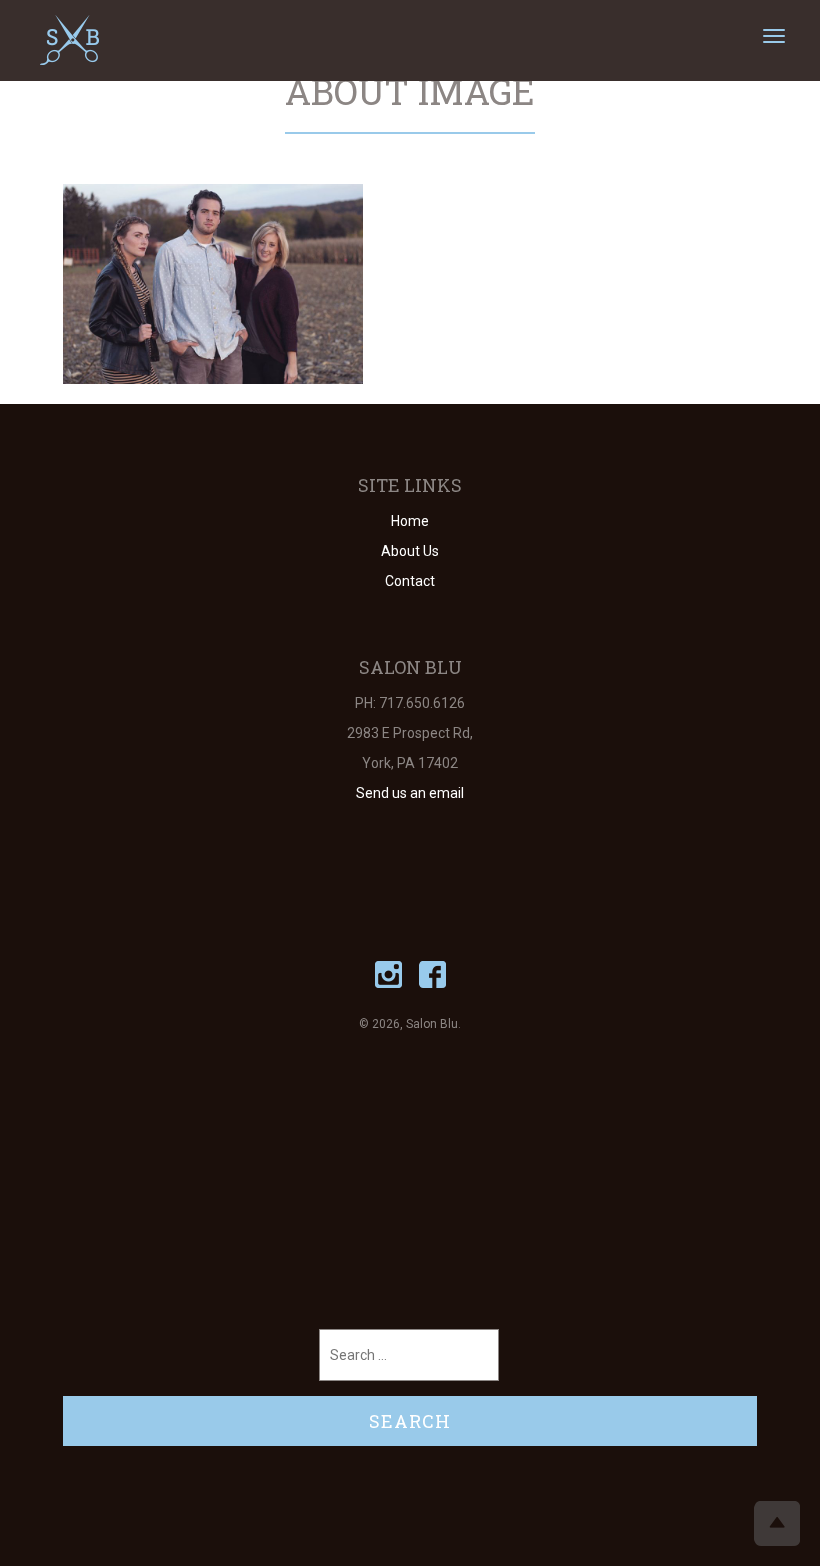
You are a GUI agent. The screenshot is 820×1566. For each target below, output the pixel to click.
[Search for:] (410, 1355)
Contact (410, 581)
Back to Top (777, 1523)
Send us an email (410, 793)
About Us (410, 551)
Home (410, 521)
